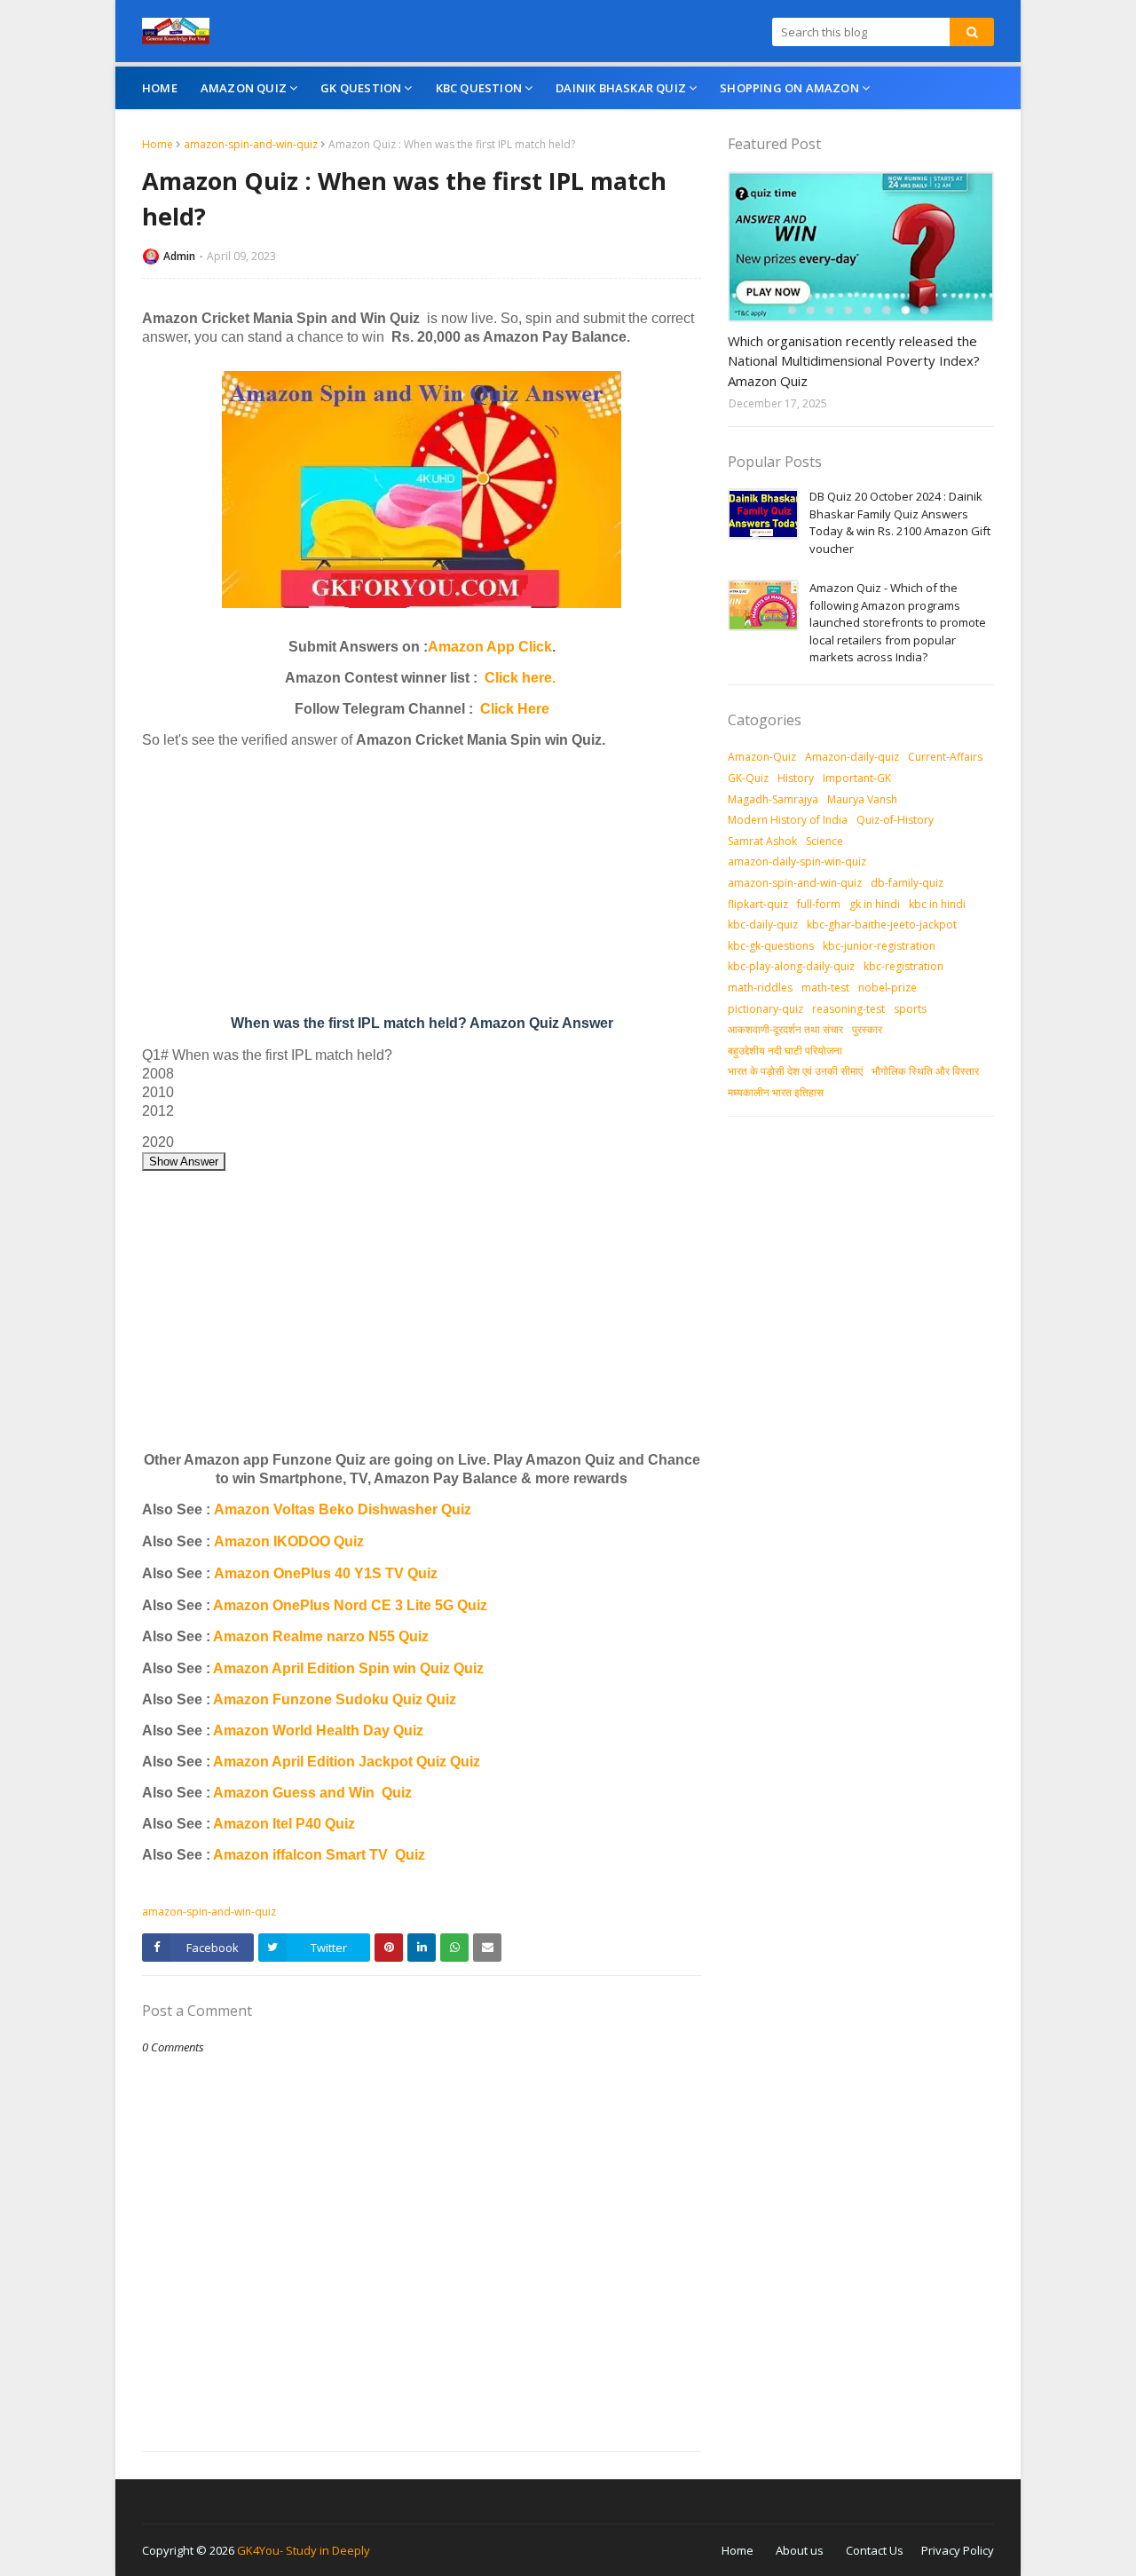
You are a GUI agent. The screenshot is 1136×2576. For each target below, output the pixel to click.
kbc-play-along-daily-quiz (791, 966)
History (796, 778)
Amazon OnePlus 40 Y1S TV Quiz (326, 1573)
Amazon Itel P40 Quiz (284, 1824)
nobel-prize (887, 988)
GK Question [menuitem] (361, 88)
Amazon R (248, 1636)
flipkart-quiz (758, 904)
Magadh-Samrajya (773, 799)
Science (824, 841)
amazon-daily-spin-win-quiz (797, 861)
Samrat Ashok (762, 841)
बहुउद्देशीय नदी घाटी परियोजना (785, 1051)
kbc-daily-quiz (763, 925)
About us (800, 2550)
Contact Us (875, 2550)
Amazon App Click (490, 647)
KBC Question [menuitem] (479, 88)
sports (910, 1009)
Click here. (520, 678)
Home (158, 144)
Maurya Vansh (862, 799)
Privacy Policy (958, 2550)
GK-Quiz (748, 778)
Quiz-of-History (895, 820)
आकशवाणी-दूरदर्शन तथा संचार (785, 1029)
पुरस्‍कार (867, 1029)
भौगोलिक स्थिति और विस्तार (925, 1071)
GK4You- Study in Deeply (304, 2550)
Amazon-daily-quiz (852, 757)
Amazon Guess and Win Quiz (312, 1793)
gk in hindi (875, 904)
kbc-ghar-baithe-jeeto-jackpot (882, 925)
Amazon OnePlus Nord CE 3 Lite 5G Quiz (350, 1605)
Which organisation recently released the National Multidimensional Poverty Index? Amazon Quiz (854, 361)
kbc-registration (903, 966)
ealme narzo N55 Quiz (356, 1636)
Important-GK (857, 778)
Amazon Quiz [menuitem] (244, 88)
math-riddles (760, 988)
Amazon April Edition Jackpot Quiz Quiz (347, 1762)
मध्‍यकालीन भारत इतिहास (776, 1092)
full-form (819, 904)
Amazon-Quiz (762, 757)
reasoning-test (848, 1009)
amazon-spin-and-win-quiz (251, 144)
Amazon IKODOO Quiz (289, 1541)
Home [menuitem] (160, 88)
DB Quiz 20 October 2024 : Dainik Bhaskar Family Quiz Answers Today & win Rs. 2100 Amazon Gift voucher (900, 522)
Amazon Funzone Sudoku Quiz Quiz (335, 1699)
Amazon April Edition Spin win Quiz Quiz (348, 1668)
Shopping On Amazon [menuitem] (789, 88)
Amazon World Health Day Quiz (318, 1731)
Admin (179, 256)
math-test (825, 988)
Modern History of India (788, 820)
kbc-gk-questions (771, 946)
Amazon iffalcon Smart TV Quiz (319, 1855)
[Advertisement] (422, 886)
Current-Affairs (945, 757)
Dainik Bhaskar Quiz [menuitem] (621, 88)
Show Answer (184, 1162)
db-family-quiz (907, 883)
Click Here (515, 709)
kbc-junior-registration (879, 946)
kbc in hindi (937, 904)
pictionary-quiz (765, 1009)
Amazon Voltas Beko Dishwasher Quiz (343, 1509)
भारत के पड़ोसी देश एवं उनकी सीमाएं (795, 1071)
